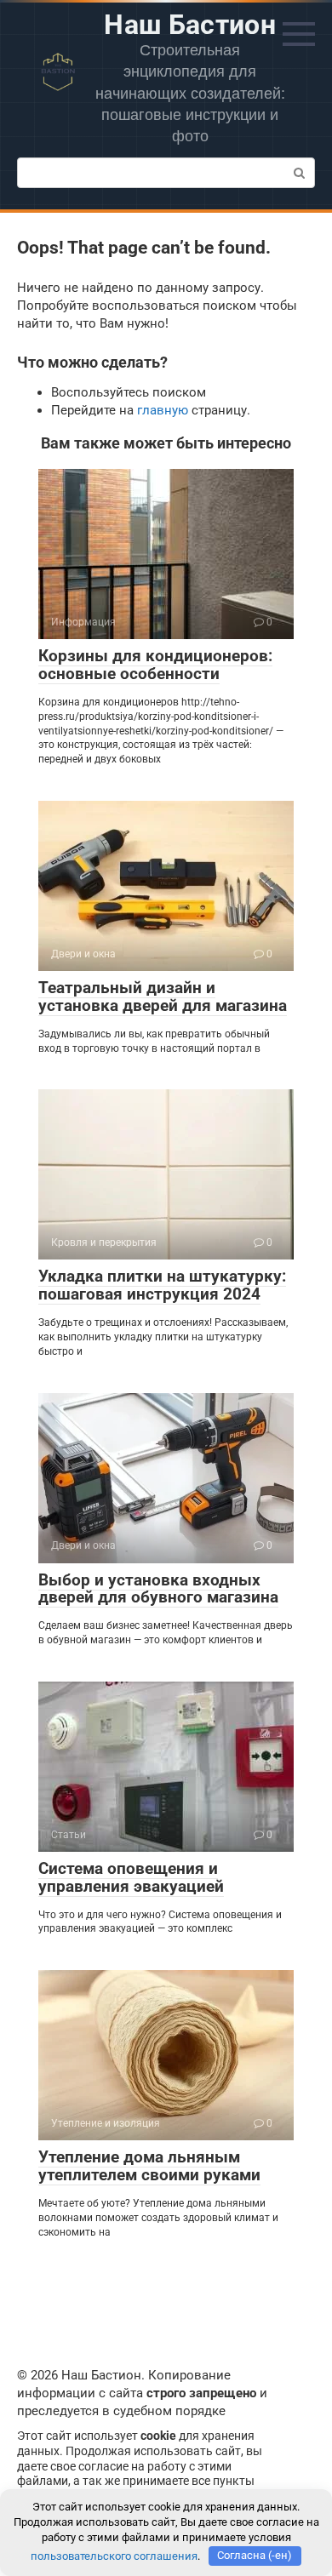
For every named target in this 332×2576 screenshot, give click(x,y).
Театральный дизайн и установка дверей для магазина (163, 997)
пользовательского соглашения (114, 2555)
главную (163, 410)
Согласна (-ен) (255, 2555)
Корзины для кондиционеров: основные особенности (155, 665)
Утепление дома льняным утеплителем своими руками (149, 2166)
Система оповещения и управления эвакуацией (131, 1877)
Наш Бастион (190, 25)
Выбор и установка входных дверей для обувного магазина (158, 1589)
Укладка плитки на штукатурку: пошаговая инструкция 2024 (162, 1285)
